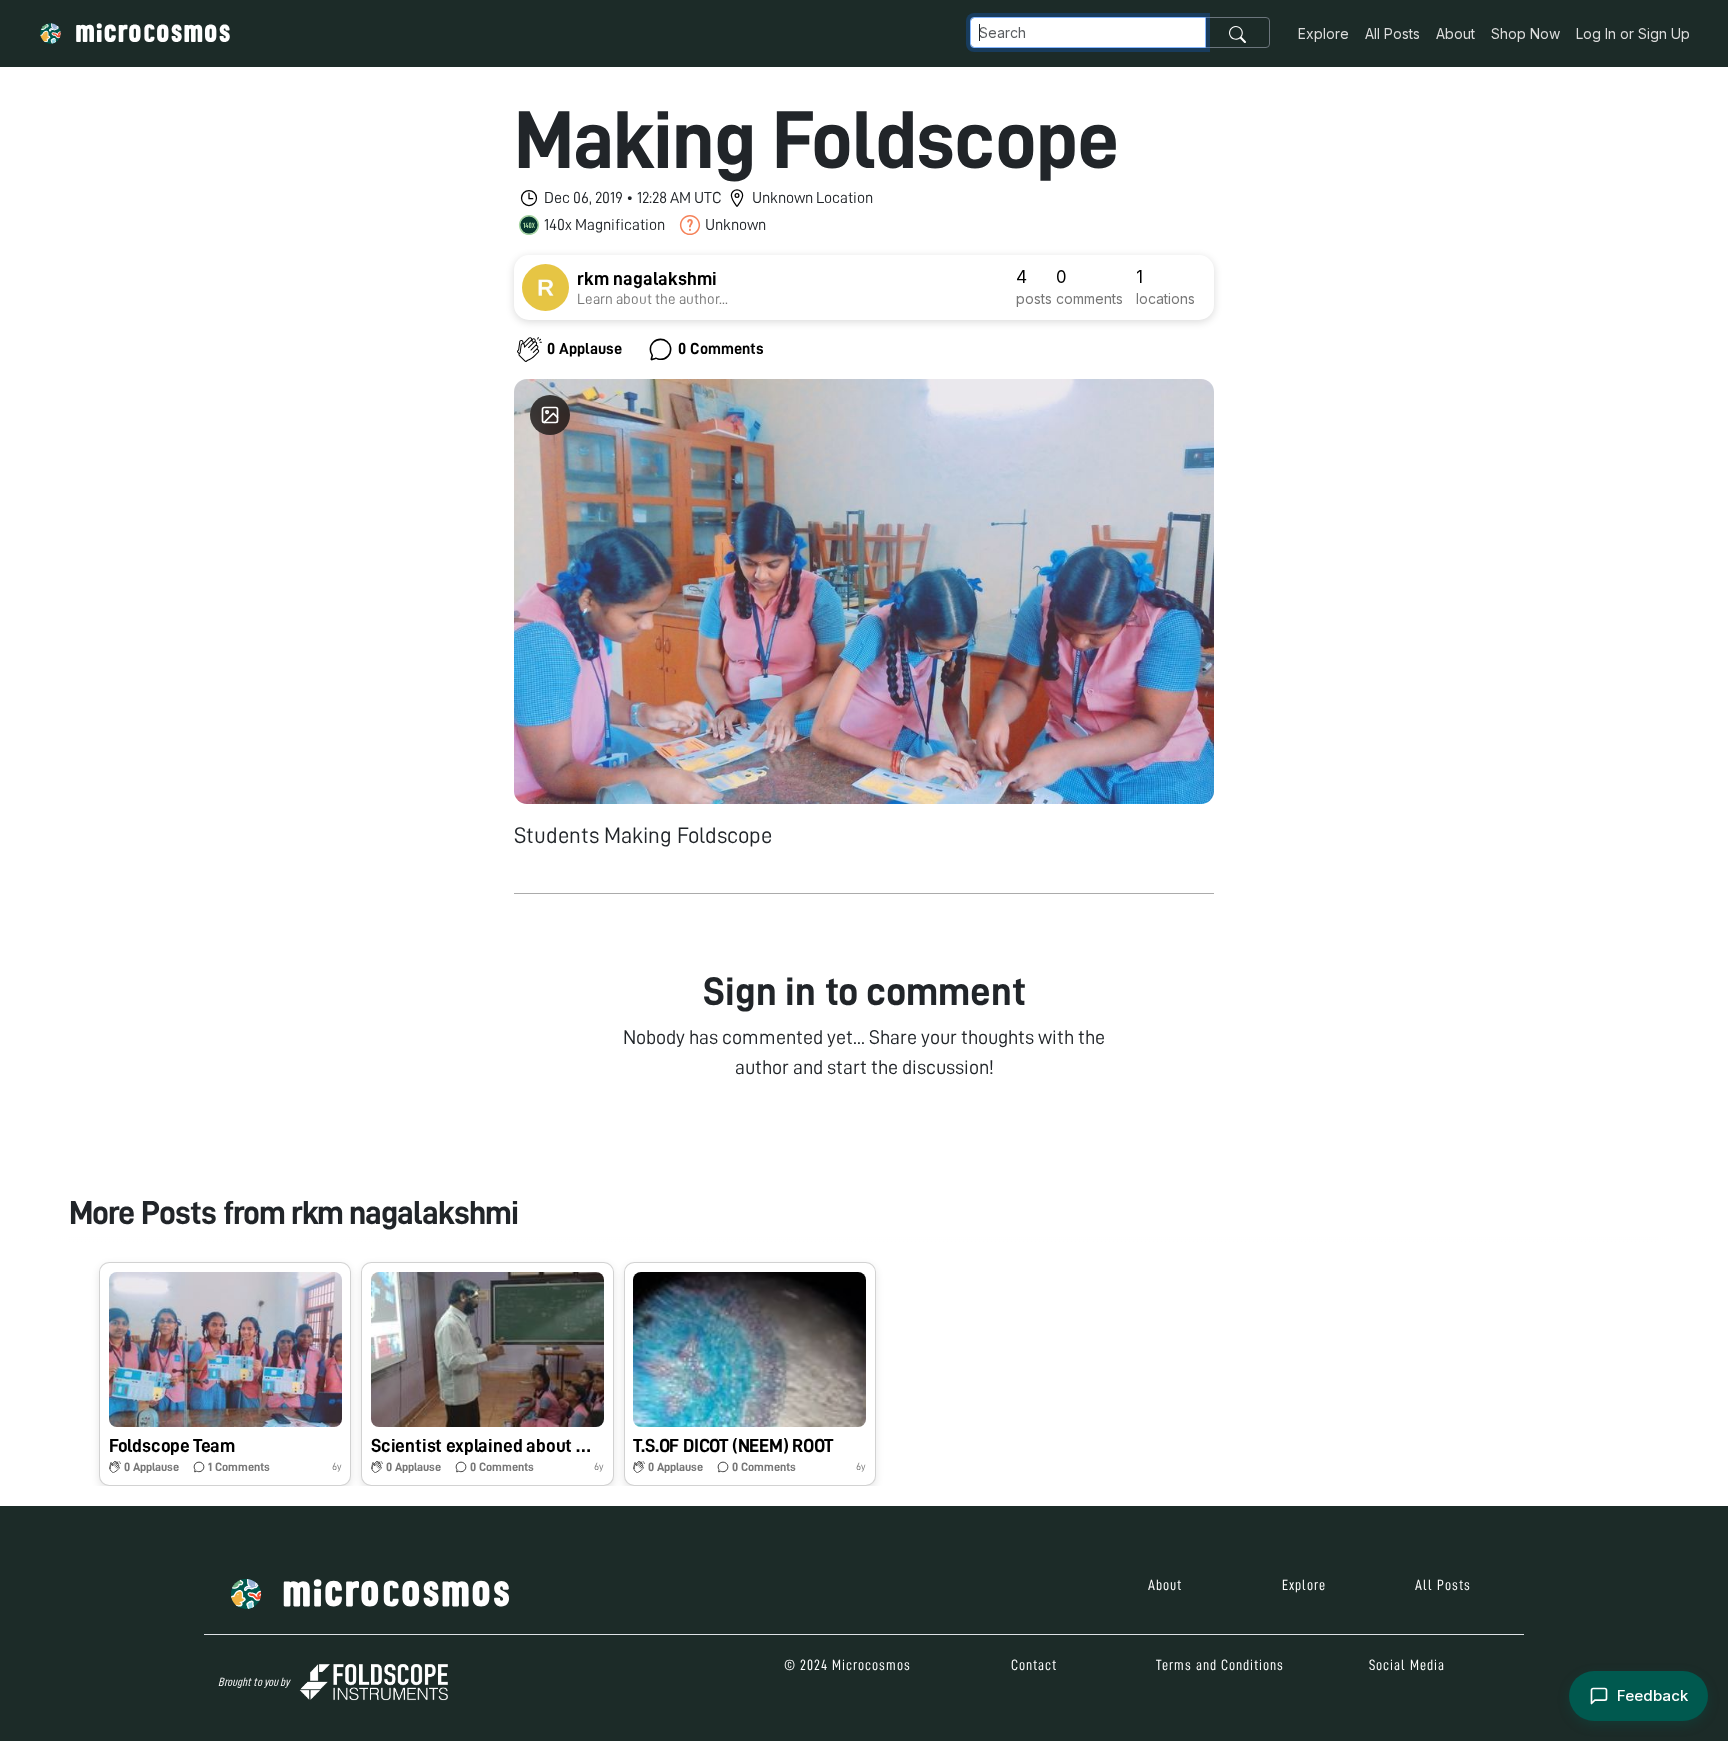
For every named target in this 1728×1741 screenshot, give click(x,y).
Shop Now (1525, 33)
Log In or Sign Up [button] (1633, 33)
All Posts (1392, 33)
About (1455, 33)
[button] (225, 1374)
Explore (1323, 33)
